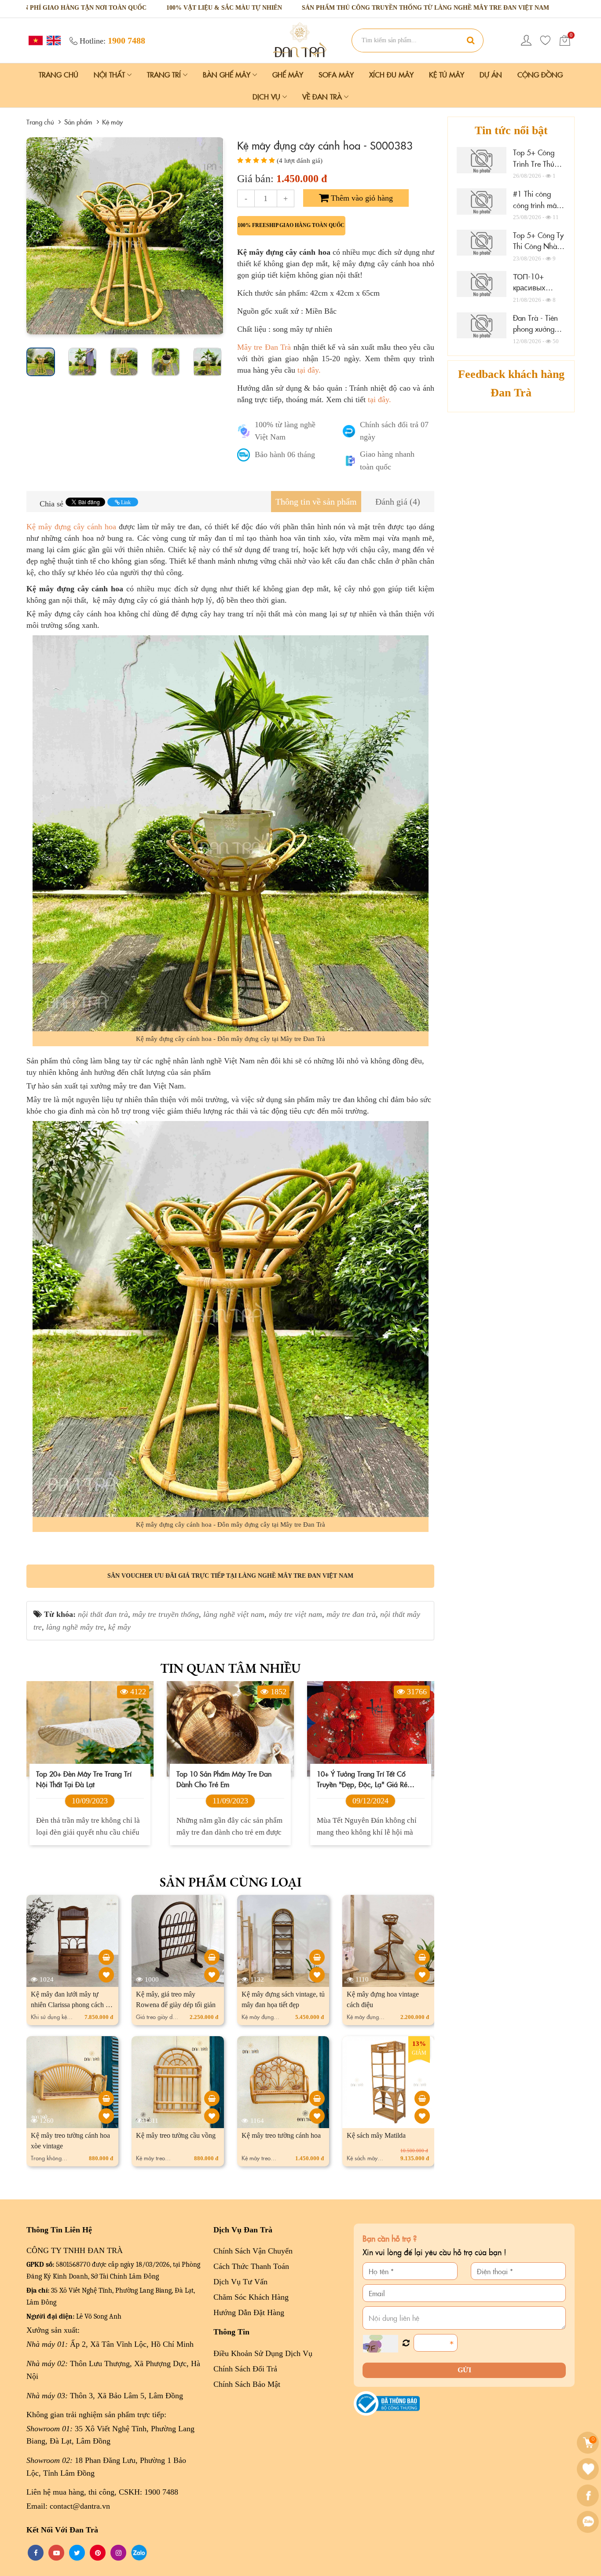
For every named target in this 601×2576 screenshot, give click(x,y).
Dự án (491, 74)
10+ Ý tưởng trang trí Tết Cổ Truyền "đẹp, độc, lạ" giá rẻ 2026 (362, 1779)
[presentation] (36, 236)
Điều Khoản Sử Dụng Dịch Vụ (263, 2353)
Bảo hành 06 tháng (285, 454)
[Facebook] (589, 2495)
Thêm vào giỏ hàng (361, 198)
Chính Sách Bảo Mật (247, 2384)
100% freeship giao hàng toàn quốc (291, 225)
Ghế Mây (288, 74)
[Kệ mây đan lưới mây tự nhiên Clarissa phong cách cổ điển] (106, 1957)
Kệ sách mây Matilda (376, 2135)
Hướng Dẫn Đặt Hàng (249, 2312)
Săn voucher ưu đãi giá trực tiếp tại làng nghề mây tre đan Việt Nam (230, 1576)
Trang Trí (165, 74)
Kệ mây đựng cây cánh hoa (71, 527)
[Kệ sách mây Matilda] (422, 2098)
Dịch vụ (268, 96)
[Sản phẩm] (300, 40)
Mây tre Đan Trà (264, 347)
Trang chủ (59, 74)
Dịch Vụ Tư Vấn (240, 2282)
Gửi (464, 2370)
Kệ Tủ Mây (447, 74)
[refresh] (406, 2343)
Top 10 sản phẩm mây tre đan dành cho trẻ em (224, 1779)
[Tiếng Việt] (35, 40)
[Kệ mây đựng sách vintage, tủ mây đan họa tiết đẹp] (317, 1957)
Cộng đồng (540, 74)
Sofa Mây (336, 74)
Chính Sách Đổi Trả (245, 2369)
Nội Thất (110, 74)
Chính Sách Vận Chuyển (253, 2251)
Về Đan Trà (323, 96)
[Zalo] (589, 2522)
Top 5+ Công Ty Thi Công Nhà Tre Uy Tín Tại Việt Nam (538, 252)
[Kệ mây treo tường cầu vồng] (212, 2098)
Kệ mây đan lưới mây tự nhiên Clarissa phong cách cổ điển (71, 2005)
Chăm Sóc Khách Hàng (251, 2297)
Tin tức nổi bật (511, 130)
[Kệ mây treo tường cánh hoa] (317, 2098)
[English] (53, 40)
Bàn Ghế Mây (228, 74)
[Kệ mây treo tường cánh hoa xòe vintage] (106, 2098)
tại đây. (309, 370)
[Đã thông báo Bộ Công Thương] (387, 2403)
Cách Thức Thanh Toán (251, 2266)
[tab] (316, 502)
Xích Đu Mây (391, 74)
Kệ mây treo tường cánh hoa (281, 2135)
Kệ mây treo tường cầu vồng (176, 2135)
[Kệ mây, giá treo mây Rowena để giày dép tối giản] (212, 1957)
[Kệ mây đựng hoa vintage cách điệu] (422, 1957)
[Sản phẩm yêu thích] (546, 40)
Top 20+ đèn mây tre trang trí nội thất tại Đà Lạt (84, 1779)
